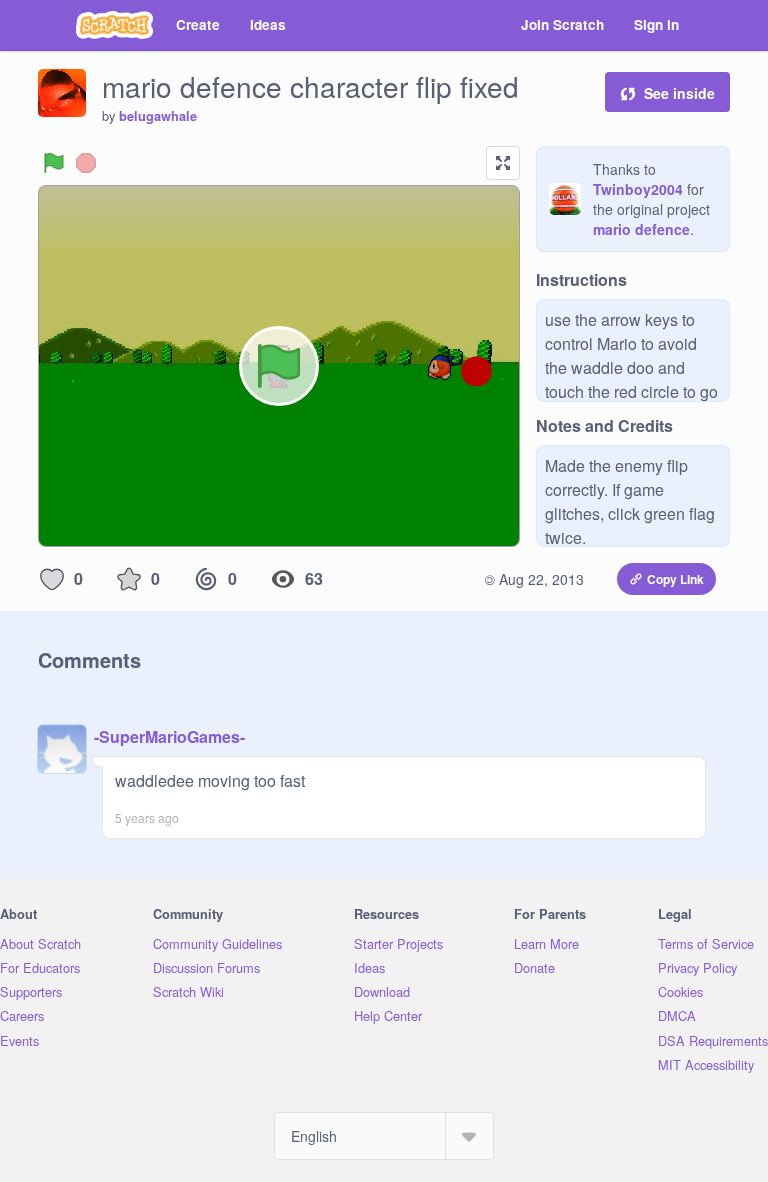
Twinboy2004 (638, 189)
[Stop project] (86, 163)
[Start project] (54, 163)
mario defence (641, 229)
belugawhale (158, 116)
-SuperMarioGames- (169, 736)
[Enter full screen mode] (503, 163)
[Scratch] (114, 25)
